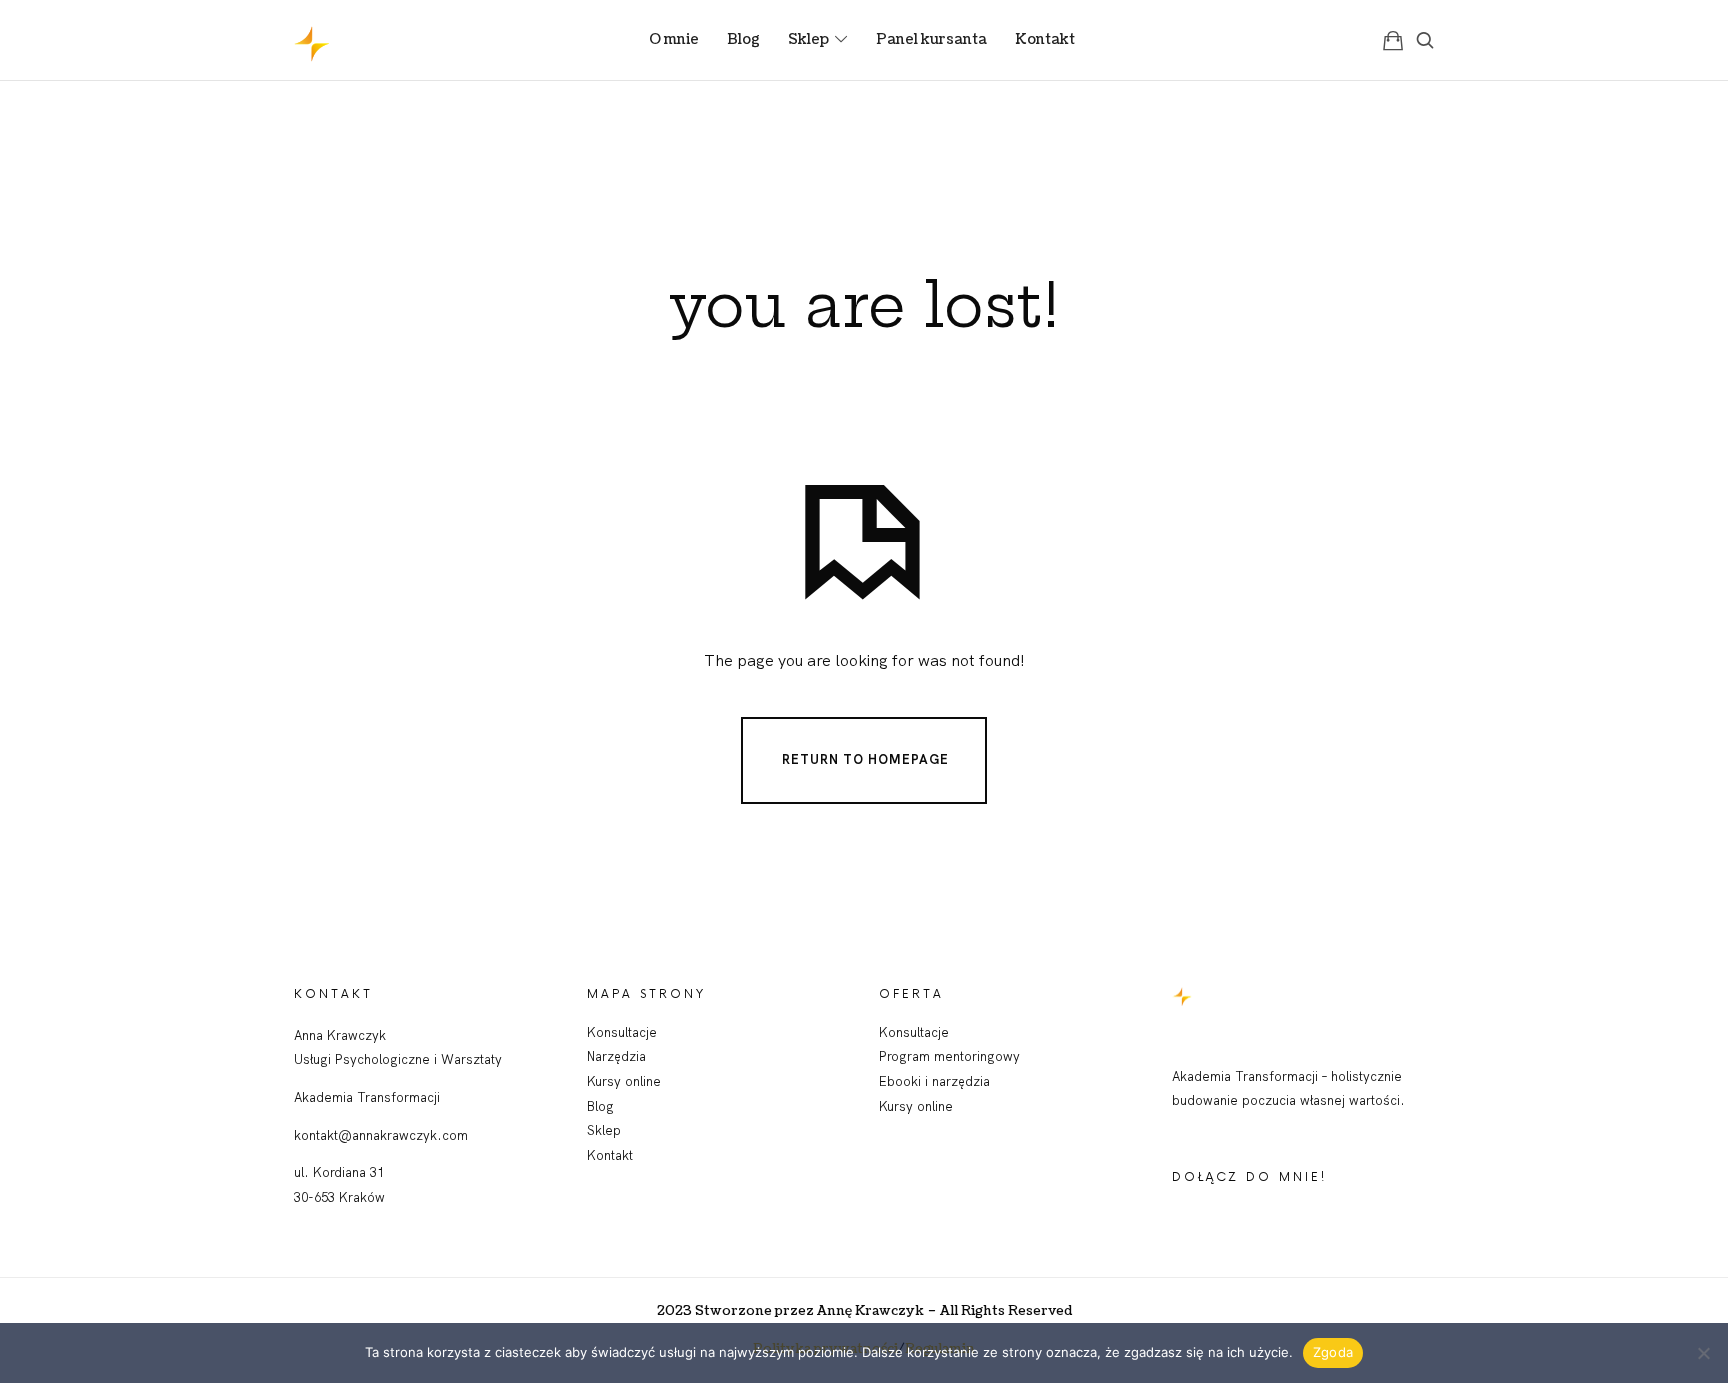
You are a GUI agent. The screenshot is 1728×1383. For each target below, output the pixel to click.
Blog (600, 1106)
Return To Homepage (865, 759)
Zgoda (1333, 1352)
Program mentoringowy (949, 1056)
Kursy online (624, 1081)
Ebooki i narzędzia (934, 1081)
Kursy (898, 1106)
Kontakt (610, 1155)
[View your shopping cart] (1393, 40)
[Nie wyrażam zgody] (1703, 1353)
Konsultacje (622, 1032)
